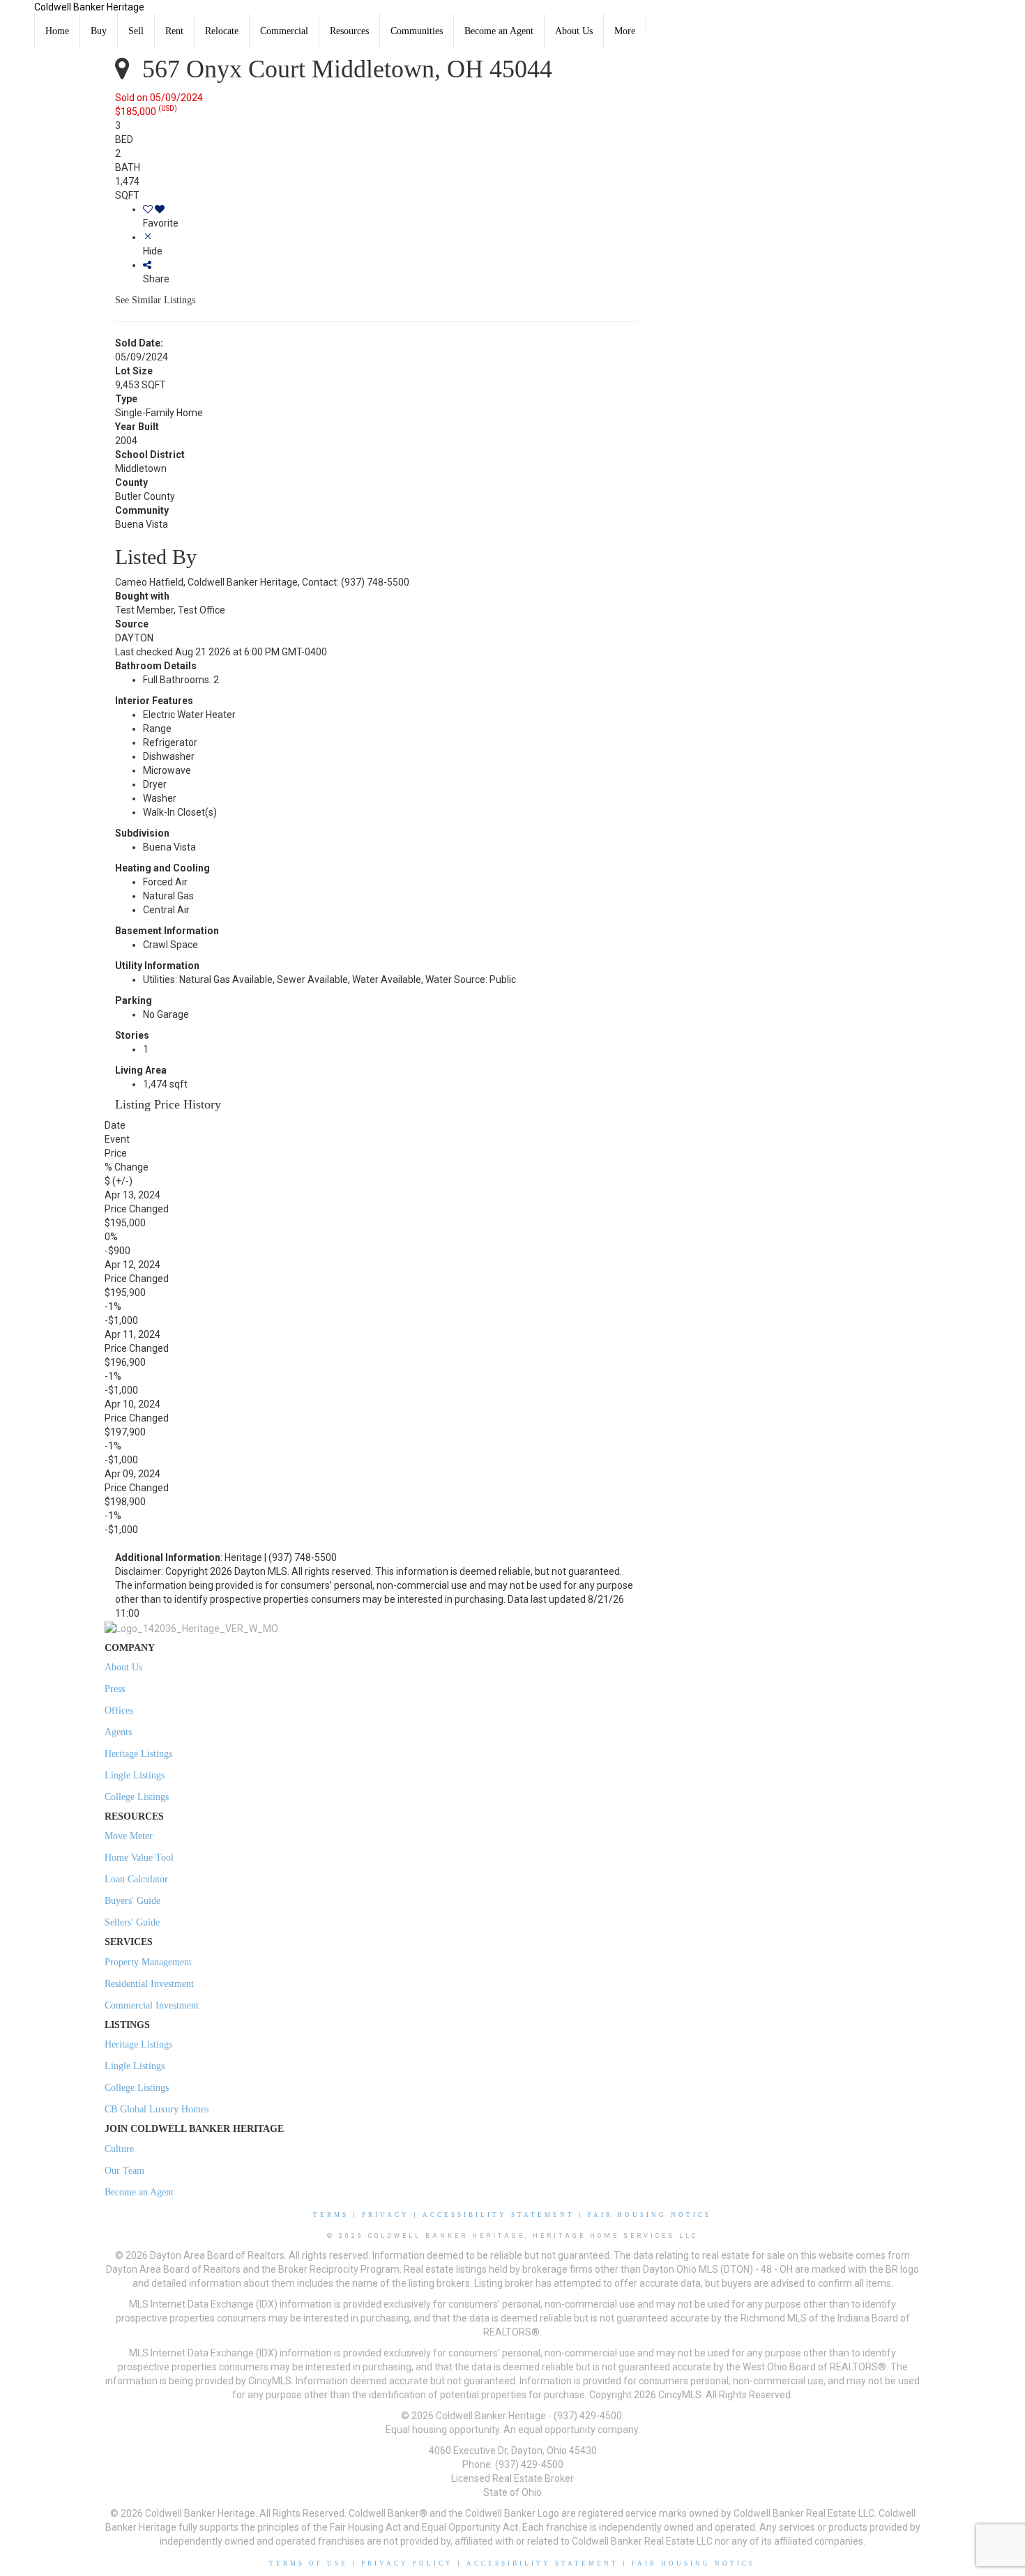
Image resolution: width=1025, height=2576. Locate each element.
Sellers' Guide (132, 1922)
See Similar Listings (155, 300)
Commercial (284, 31)
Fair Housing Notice (650, 2215)
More (625, 31)
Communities (417, 31)
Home (57, 31)
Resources (349, 31)
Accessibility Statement (499, 2215)
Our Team (124, 2171)
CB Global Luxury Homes (157, 2109)
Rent (174, 31)
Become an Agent (499, 31)
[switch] (390, 216)
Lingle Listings (135, 1775)
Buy (99, 31)
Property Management (148, 1962)
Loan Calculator (136, 1879)
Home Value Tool (139, 1858)
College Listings (137, 1797)
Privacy (386, 2215)
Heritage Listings (138, 1754)
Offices (119, 1710)
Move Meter (129, 1836)
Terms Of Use (309, 2563)
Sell (136, 31)
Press (115, 1689)
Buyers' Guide (132, 1901)
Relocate (222, 31)
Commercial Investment (152, 2005)
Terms (331, 2215)
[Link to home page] (17, 17)
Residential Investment (149, 1984)
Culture (119, 2149)
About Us (574, 31)
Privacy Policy (407, 2563)
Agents (118, 1732)
